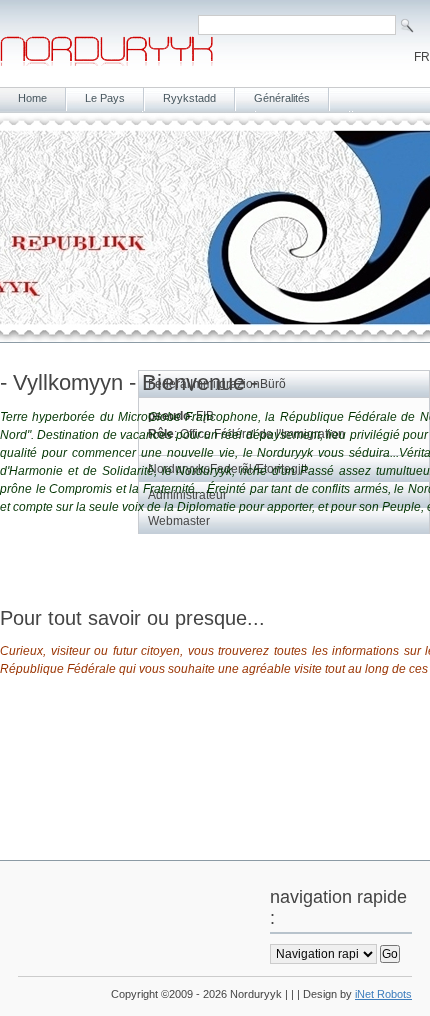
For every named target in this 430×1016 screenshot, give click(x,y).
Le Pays (105, 98)
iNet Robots (383, 994)
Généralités (282, 98)
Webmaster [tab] (179, 521)
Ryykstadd (189, 98)
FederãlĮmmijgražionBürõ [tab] (217, 384)
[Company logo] (106, 62)
